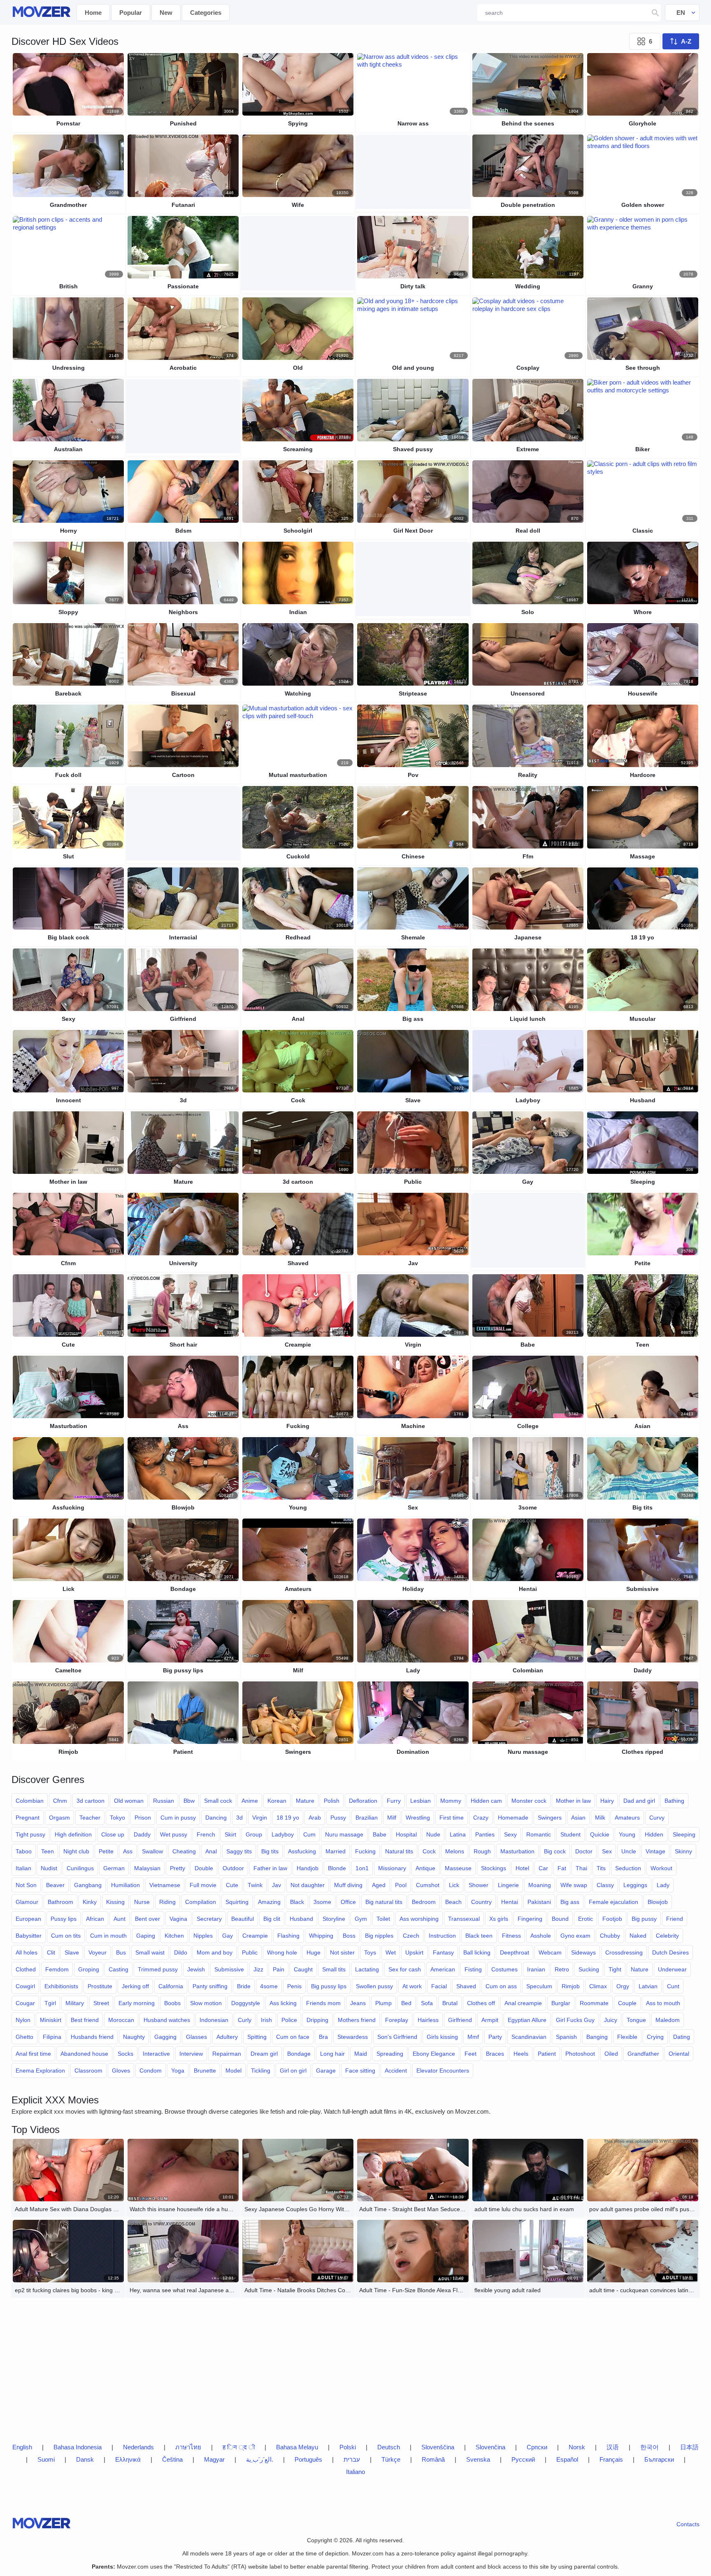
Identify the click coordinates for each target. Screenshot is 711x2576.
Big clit (272, 1919)
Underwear (672, 1969)
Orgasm (59, 1818)
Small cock (218, 1801)
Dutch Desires (670, 1952)
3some (322, 1902)
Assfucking (302, 1851)
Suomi (46, 2459)
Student (570, 1834)
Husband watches (167, 2020)
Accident (396, 2071)
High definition (73, 1834)
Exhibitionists (61, 1986)
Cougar (25, 2003)
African (95, 1919)
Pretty (178, 1868)
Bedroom (424, 1902)
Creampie (255, 1936)
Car (543, 1868)
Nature (640, 1969)
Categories (206, 13)
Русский (523, 2459)
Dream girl (264, 2054)
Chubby (610, 1936)
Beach (453, 1902)
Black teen (479, 1936)
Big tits (270, 1851)
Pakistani (539, 1902)
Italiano (355, 2472)
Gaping (146, 1936)
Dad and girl (639, 1801)
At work (412, 1986)
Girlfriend (460, 2020)
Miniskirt (51, 2020)
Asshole (541, 1936)
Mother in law (573, 1801)
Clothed (26, 1969)
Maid (361, 2054)
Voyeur (98, 1952)
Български (659, 2459)
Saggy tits (239, 1851)
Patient (547, 2054)
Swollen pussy (374, 1986)
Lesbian (421, 1801)
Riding (167, 1902)
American (443, 1969)
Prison (143, 1818)
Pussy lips (64, 1919)
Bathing (674, 1801)
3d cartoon (91, 1801)
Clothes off (481, 2003)
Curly (245, 2020)
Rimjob (571, 1986)
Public (250, 1952)
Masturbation (517, 1851)
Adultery (227, 2037)
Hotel (522, 1868)
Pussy (338, 1818)
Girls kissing (442, 2037)
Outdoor (233, 1868)
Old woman (129, 1801)
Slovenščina (438, 2447)
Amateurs (627, 1818)
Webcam (550, 1952)
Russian (164, 1801)
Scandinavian (529, 2037)
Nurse (142, 1902)
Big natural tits (384, 1902)
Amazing (269, 1902)
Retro (562, 1969)
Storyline (334, 1919)
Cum (309, 1834)
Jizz (258, 1969)
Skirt (230, 1834)
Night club (76, 1851)
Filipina (52, 2037)
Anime (250, 1801)
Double (204, 1868)
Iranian (536, 1969)
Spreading (390, 2054)
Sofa (427, 2003)
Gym (361, 1919)
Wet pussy (174, 1834)
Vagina (178, 1919)
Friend (675, 1919)
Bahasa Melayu (297, 2447)
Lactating (367, 1969)
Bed (406, 2003)
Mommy (451, 1801)
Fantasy (443, 1952)
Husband (301, 1919)
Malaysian (147, 1868)
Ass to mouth (663, 2003)
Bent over (148, 1919)
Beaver (55, 1885)
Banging (597, 2037)
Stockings (494, 1868)
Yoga (178, 2071)
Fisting (473, 1969)
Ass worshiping (419, 1919)
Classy (605, 1885)
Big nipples (379, 1936)
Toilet (383, 1919)
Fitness (511, 1936)
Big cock (555, 1851)
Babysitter (29, 1936)
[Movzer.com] (41, 13)
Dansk (85, 2459)
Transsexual (464, 1919)
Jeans (358, 2003)
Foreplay (397, 2020)
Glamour (27, 1902)
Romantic (539, 1834)
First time (452, 1818)
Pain (279, 1969)
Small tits (334, 1969)
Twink (255, 1885)
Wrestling (418, 1818)
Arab (315, 1818)
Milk (600, 1818)
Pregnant (28, 1818)
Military (75, 2003)
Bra (323, 2037)
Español (567, 2459)
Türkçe (391, 2459)
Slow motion (206, 2003)
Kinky (90, 1902)
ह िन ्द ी (239, 2447)
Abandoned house (84, 2054)
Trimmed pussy (158, 1969)
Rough (482, 1851)
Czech (411, 1936)
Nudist (49, 1868)
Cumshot (428, 1885)
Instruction (442, 1936)
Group (254, 1834)
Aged (379, 1885)
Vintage (655, 1851)
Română (433, 2459)
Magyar (214, 2459)
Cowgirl (25, 1986)
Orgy (623, 1986)
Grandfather (643, 2054)
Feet (471, 2054)
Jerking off (135, 1986)
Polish (332, 1801)
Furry (394, 1801)
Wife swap (574, 1885)
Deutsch (389, 2447)
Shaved (466, 1986)
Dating (682, 2037)
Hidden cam (486, 1801)
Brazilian (367, 1818)
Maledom (668, 2020)
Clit (51, 1952)
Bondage (299, 2054)
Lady (663, 1885)
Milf (392, 1818)
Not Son (26, 1885)
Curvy (657, 1818)
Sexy (510, 1834)
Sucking (589, 1969)
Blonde (337, 1868)
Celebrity (667, 1936)
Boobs (172, 2003)
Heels (521, 2054)
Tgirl (50, 2003)
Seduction (628, 1868)
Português (308, 2459)
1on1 (362, 1868)
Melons (455, 1851)
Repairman (227, 2054)
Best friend (85, 2020)
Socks (125, 2054)
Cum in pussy (178, 1818)
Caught (303, 1969)
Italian (23, 1868)
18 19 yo (288, 1818)
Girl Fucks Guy (575, 2020)
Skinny (683, 1851)
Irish (266, 2020)
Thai (581, 1868)
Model (234, 2071)
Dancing (216, 1818)
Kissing (115, 1902)
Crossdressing (624, 1952)
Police (289, 2020)
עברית (352, 2459)
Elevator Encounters (443, 2071)
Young (627, 1834)
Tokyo (117, 1818)
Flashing (288, 1936)
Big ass (570, 1902)
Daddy (142, 1834)
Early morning (137, 2003)
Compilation (201, 1902)
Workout (661, 1868)
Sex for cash (405, 1969)
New (166, 13)
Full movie (203, 1885)
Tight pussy (30, 1834)
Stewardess (353, 2037)
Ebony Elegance (434, 2054)
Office (348, 1902)
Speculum (539, 1986)
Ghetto (24, 2037)
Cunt (673, 1986)
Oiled (611, 2054)
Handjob (308, 1868)
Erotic (586, 1919)
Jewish (196, 1969)
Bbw (189, 1801)
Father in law (270, 1868)
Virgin (260, 1818)
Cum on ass (501, 1986)
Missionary (392, 1868)
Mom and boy (215, 1952)
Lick (454, 1885)
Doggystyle (246, 2003)
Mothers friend (357, 2020)
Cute (232, 1885)
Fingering (530, 1919)
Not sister (342, 1952)
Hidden (654, 1834)
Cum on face (293, 2037)
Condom (151, 2071)
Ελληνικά (128, 2459)
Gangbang (88, 1885)
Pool (401, 1885)
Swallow (152, 1851)
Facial (439, 1986)
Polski (348, 2447)
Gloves (121, 2071)
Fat (562, 1868)
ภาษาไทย (188, 2447)
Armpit (490, 2020)
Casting (118, 1969)
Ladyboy (283, 1834)
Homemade (513, 1818)
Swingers (550, 1818)
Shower (479, 1885)
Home (93, 13)
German (114, 1868)
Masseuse (458, 1868)
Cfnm (60, 1801)
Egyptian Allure (527, 2020)
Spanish (566, 2037)
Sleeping (684, 1834)
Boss (349, 1936)
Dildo (181, 1952)
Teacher (90, 1818)
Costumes (504, 1969)
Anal (211, 1851)
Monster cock (529, 1801)
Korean (277, 1801)
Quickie (600, 1834)
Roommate (594, 2003)
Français (611, 2459)
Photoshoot (580, 2054)
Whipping (321, 1936)
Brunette (205, 2071)
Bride (244, 1986)
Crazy (481, 1818)
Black (297, 1902)
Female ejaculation (613, 1902)
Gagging (165, 2037)
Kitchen (174, 1936)
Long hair (332, 2054)
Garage (326, 2071)
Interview (191, 2054)
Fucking (365, 1851)
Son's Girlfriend (397, 2037)
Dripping (317, 2020)
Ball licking (477, 1952)
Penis (294, 1986)
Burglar (561, 2003)
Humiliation (125, 1885)
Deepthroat (515, 1952)
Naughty (134, 2037)
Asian (578, 1818)
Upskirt (414, 1952)
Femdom (57, 1969)
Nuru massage (344, 1834)
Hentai (510, 1902)
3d (239, 1818)
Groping (89, 1969)
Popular (131, 13)
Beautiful (243, 1919)
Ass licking (283, 2003)
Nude (433, 1834)
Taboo (24, 1851)
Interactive (156, 2054)
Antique (425, 1868)
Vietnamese (165, 1885)
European (28, 1919)
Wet (391, 1952)
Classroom (88, 2071)
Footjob (612, 1919)
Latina (458, 1834)
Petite (106, 1851)
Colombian (30, 1801)
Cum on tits (66, 1936)
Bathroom (60, 1902)
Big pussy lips (329, 1986)
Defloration (363, 1801)
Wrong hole (282, 1952)
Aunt (120, 1919)
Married (336, 1851)
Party (495, 2037)
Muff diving (348, 1885)
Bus (121, 1952)
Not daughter (308, 1885)
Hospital (406, 1834)
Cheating (184, 1851)
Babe (380, 1834)
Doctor (584, 1851)
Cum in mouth (108, 1936)
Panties (485, 1834)
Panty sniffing (210, 1986)
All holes (27, 1952)
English (22, 2447)
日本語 (689, 2447)
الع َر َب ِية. (260, 2459)
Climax (598, 1986)
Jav (276, 1885)
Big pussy (644, 1919)
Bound (560, 1919)
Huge (314, 1952)
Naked (638, 1936)
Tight (615, 1969)
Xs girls (499, 1919)
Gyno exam (575, 1936)
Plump (383, 2003)
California (171, 1986)
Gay (228, 1936)
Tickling (261, 2071)
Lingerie (508, 1885)
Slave (72, 1952)
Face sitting (360, 2071)
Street (101, 2003)
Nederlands (138, 2447)
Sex (607, 1851)
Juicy (611, 2020)
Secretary (209, 1919)
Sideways (583, 1952)
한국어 (649, 2447)
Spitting (257, 2037)
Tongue (636, 2020)
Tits (601, 1868)
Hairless (428, 2020)
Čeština (172, 2459)
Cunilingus (80, 1868)
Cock (429, 1851)
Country (481, 1902)
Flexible (627, 2037)
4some (269, 1986)
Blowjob (658, 1902)
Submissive (229, 1969)
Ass (128, 1851)
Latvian (648, 1986)
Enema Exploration (40, 2071)
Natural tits (399, 1851)
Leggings (635, 1885)
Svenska (478, 2459)
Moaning (540, 1885)
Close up (113, 1834)
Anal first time (33, 2054)
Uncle (629, 1851)
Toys (370, 1952)
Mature (305, 1801)
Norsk (577, 2447)
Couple (627, 2003)
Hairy (607, 1801)
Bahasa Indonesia (78, 2447)
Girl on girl (293, 2071)
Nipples (203, 1936)
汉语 (613, 2447)
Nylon (23, 2020)
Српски (537, 2447)
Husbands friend (92, 2037)
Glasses (196, 2037)
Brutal (450, 2003)
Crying (655, 2037)
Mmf (473, 2037)
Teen (48, 1851)
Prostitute (100, 1986)
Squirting (237, 1902)
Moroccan (121, 2020)
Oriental (679, 2054)
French (206, 1834)
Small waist (150, 1952)
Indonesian (214, 2020)
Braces (495, 2054)
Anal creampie (523, 2003)
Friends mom (323, 2003)
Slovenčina (490, 2447)
